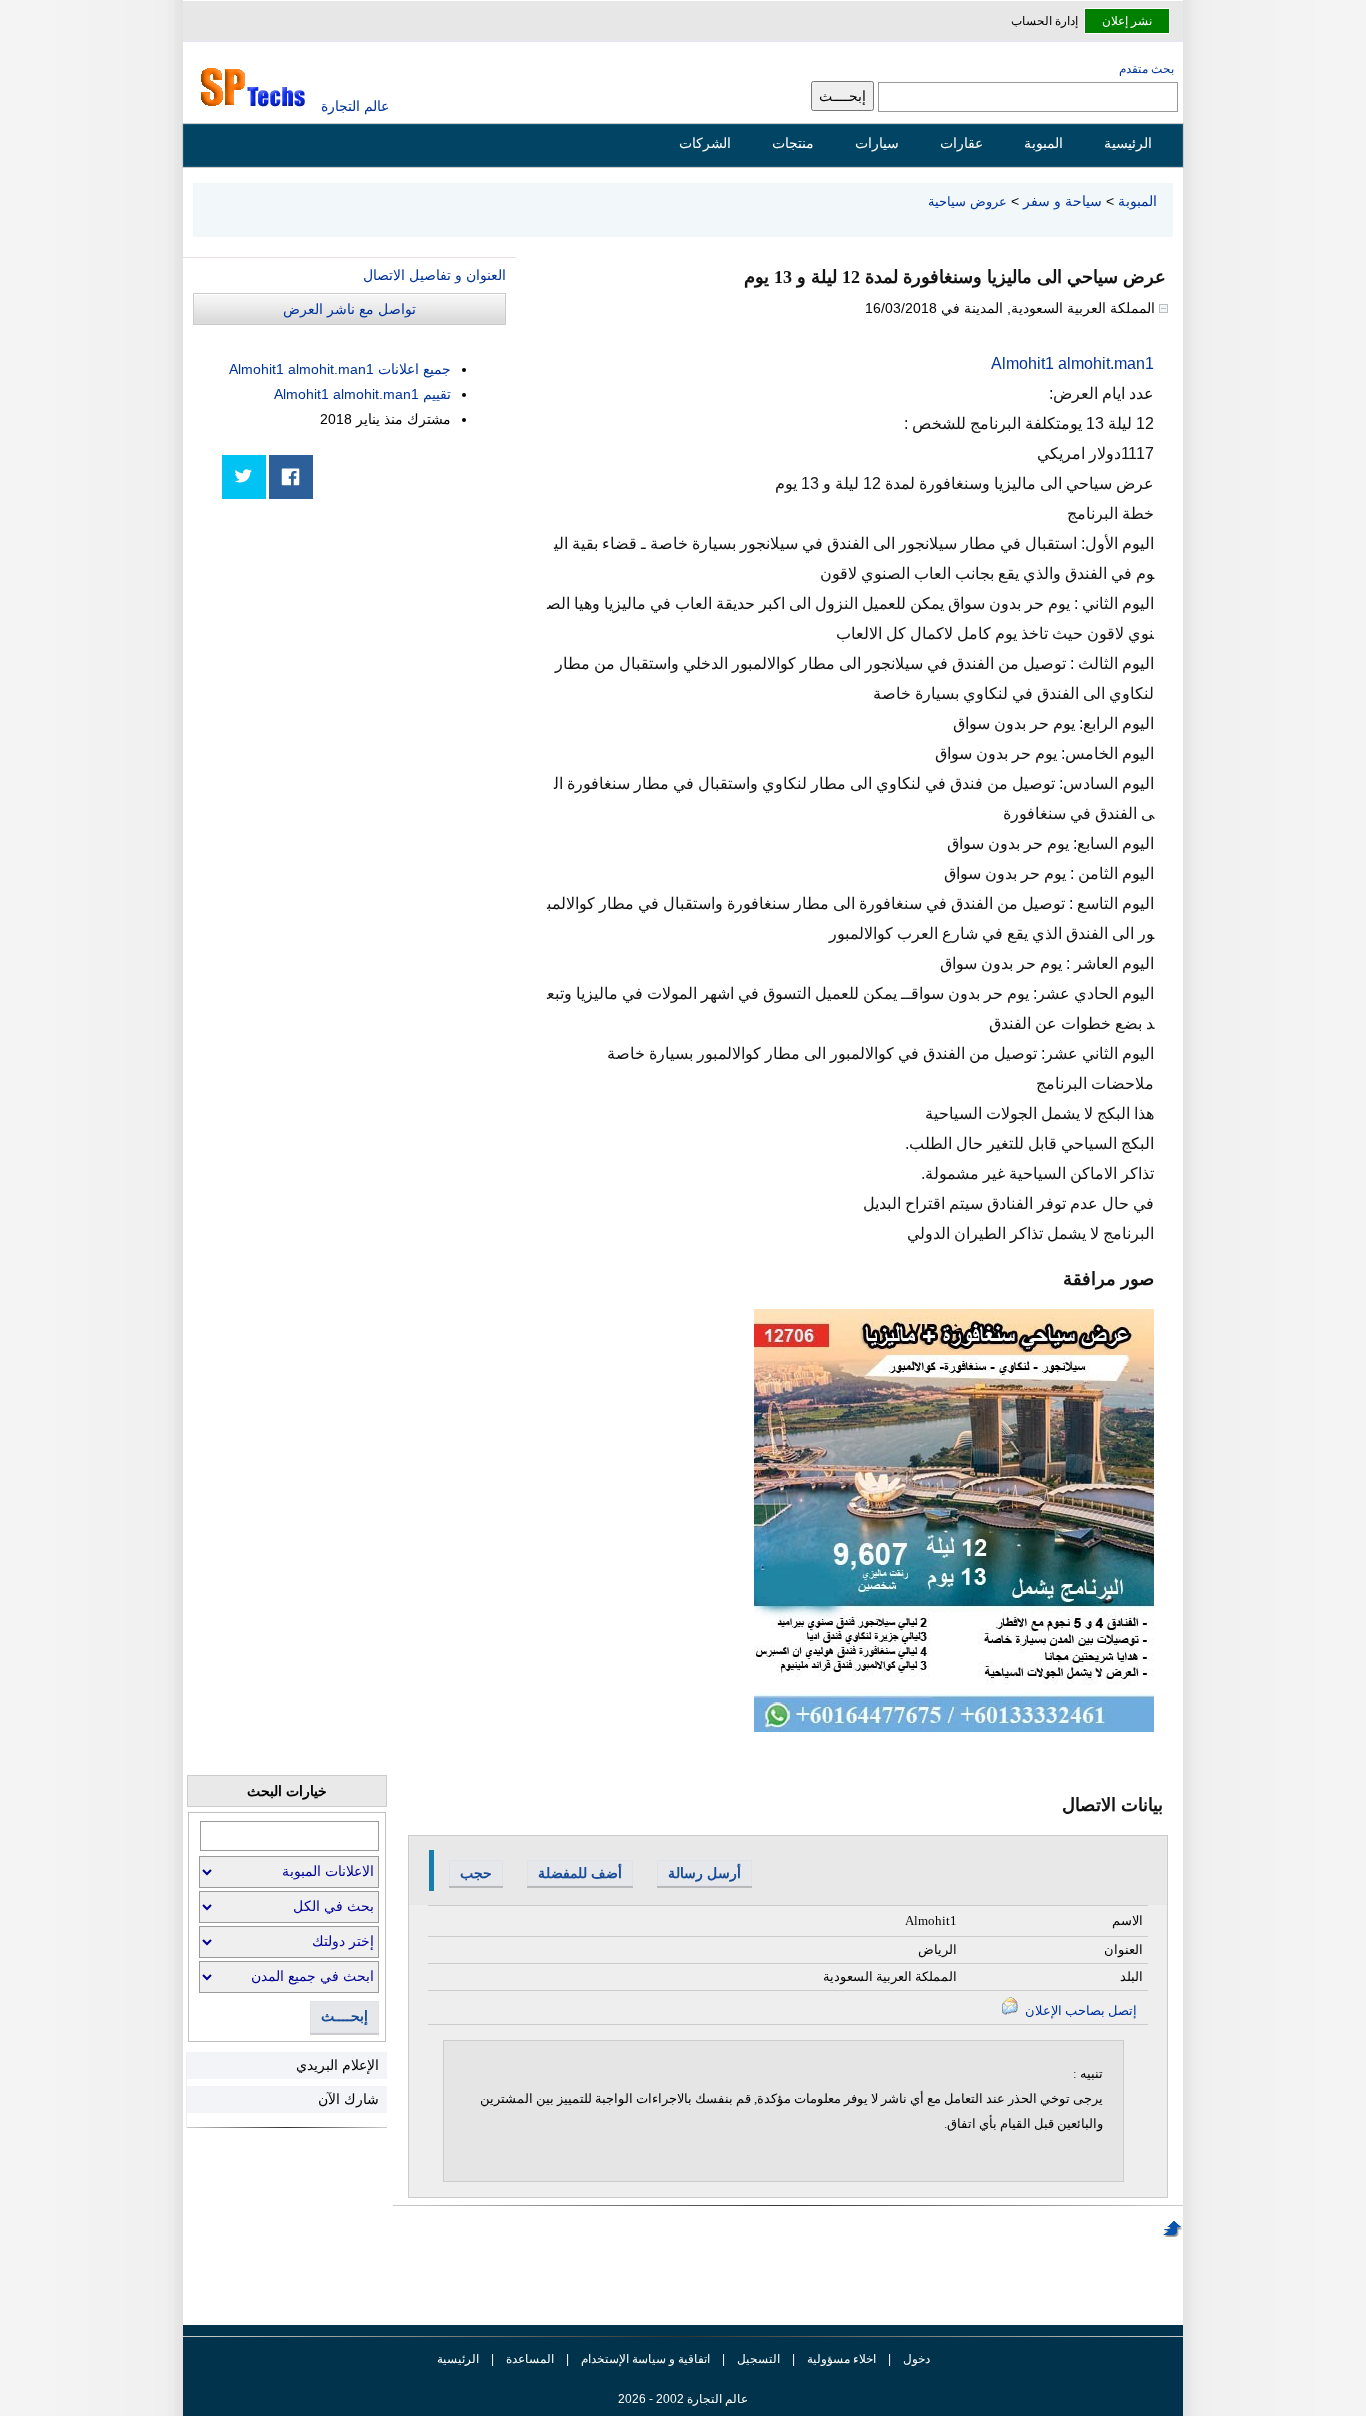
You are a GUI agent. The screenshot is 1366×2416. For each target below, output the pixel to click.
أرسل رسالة (704, 1873)
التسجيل (758, 2359)
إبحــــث (344, 2016)
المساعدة (530, 2359)
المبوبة (1043, 143)
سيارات (877, 143)
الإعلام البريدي (337, 2065)
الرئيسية (1128, 143)
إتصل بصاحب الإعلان (1079, 2010)
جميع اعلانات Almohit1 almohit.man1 (340, 369)
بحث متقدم (1146, 69)
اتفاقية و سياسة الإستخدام (644, 2359)
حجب (476, 1873)
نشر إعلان (1127, 21)
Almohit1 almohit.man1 (1072, 363)
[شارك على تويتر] (244, 477)
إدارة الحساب (1044, 21)
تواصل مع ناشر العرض (349, 309)
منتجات (793, 143)
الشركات (705, 143)
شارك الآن (348, 2099)
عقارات (961, 143)
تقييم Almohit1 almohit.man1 (362, 394)
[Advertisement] (356, 652)
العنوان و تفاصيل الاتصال (434, 275)
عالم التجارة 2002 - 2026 (683, 2399)
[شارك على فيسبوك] (291, 477)
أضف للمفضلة (580, 1873)
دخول (916, 2359)
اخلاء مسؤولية (841, 2359)
